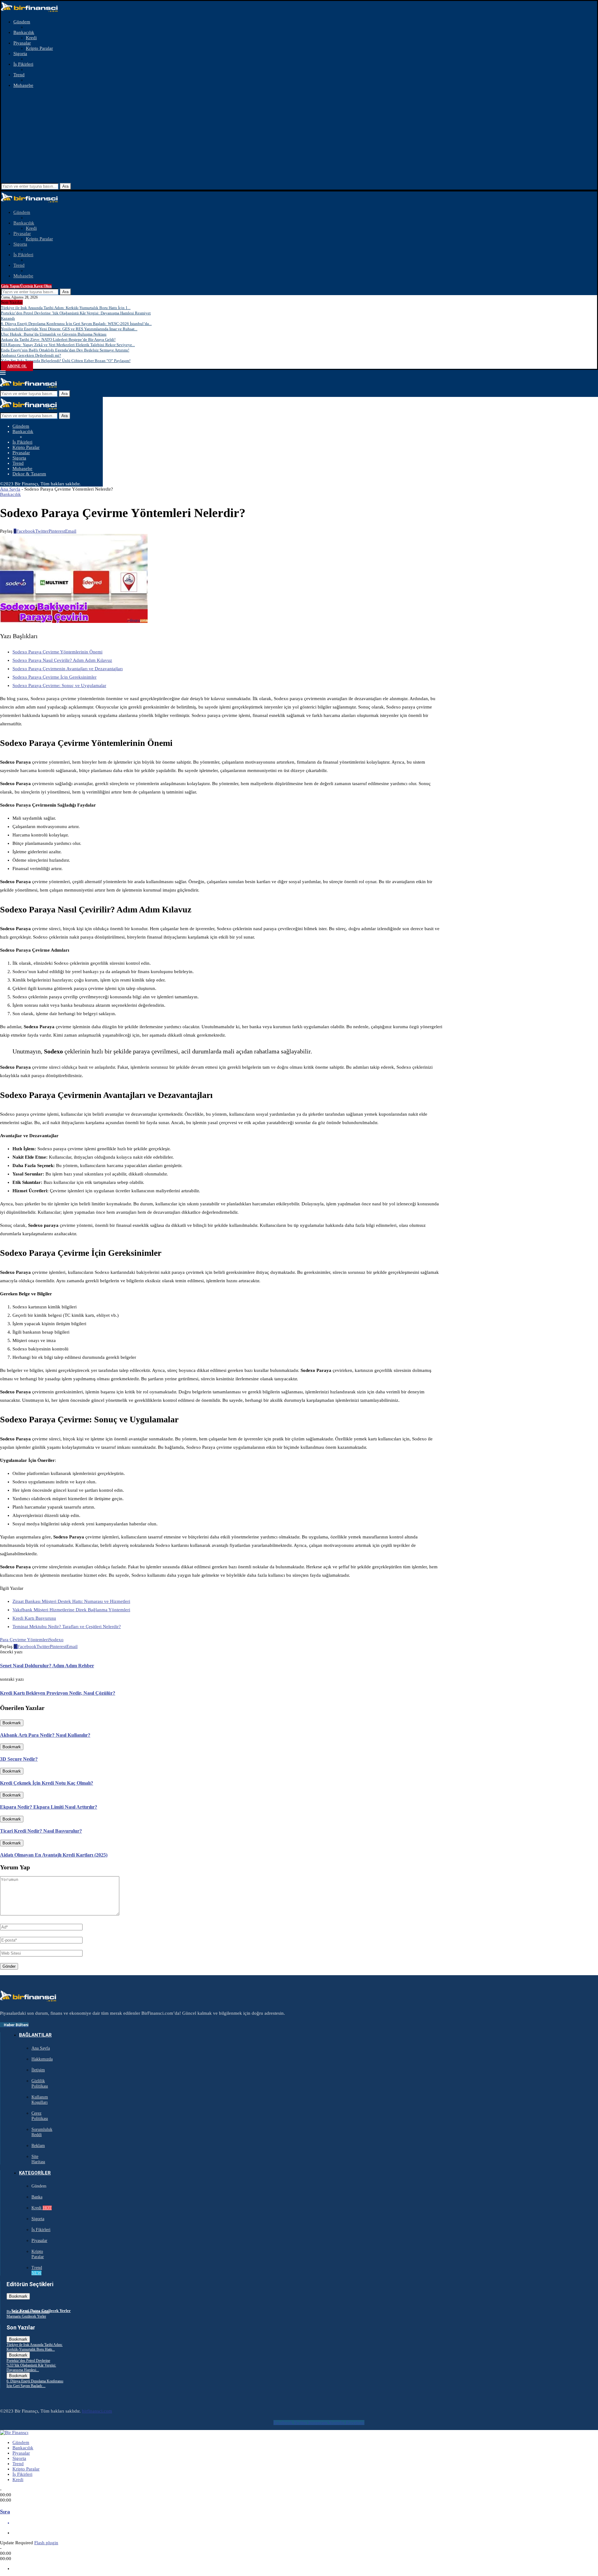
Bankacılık (24, 32)
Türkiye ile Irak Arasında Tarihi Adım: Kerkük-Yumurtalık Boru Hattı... (35, 2347)
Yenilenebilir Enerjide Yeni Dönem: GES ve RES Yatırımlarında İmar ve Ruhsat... (69, 329)
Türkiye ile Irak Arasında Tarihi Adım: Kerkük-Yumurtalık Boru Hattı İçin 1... (66, 308)
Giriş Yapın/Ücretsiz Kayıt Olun (26, 286)
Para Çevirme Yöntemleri (24, 1640)
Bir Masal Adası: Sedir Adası (28, 2312)
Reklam (38, 2146)
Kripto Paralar (39, 48)
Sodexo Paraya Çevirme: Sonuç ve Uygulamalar (59, 685)
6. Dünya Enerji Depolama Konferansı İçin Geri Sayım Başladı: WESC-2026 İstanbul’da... (76, 324)
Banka (37, 2197)
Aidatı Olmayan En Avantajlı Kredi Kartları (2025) (54, 1855)
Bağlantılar (35, 2035)
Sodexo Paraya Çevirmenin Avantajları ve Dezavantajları (68, 669)
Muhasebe (23, 85)
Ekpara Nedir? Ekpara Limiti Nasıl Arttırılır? (49, 1807)
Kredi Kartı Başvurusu (34, 1618)
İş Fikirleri (23, 64)
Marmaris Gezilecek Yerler (26, 2316)
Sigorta (20, 54)
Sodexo (56, 1640)
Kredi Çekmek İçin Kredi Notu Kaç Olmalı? (47, 1783)
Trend (19, 75)
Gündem (22, 22)
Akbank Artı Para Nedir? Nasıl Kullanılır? (45, 1735)
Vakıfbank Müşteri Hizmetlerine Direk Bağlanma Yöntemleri (71, 1610)
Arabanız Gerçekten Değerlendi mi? (31, 355)
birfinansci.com (97, 2411)
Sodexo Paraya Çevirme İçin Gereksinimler (55, 677)
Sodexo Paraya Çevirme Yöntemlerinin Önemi (57, 652)
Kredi (31, 38)
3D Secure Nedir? (19, 1759)
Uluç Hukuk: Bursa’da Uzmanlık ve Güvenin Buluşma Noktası (54, 334)
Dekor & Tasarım (29, 474)
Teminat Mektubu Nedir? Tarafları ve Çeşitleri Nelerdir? (67, 1627)
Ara (65, 186)
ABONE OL (17, 366)
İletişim (38, 2070)
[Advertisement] (299, 136)
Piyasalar (22, 43)
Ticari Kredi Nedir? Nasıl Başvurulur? (41, 1831)
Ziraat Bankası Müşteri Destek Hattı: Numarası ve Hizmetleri (71, 1601)
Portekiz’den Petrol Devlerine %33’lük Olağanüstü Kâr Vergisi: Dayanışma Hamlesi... (31, 2365)
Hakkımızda (42, 2059)
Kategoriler (35, 2173)
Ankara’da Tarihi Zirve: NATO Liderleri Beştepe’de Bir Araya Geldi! (58, 339)
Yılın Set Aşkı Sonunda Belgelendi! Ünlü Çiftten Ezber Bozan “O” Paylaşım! (66, 361)
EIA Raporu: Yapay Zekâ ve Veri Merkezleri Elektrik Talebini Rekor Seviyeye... (68, 345)
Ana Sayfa (10, 489)
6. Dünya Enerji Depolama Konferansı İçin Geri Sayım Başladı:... (35, 2383)
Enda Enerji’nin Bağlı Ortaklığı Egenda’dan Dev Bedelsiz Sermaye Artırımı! (65, 350)
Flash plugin (46, 2543)
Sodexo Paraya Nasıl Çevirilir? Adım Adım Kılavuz (62, 660)
